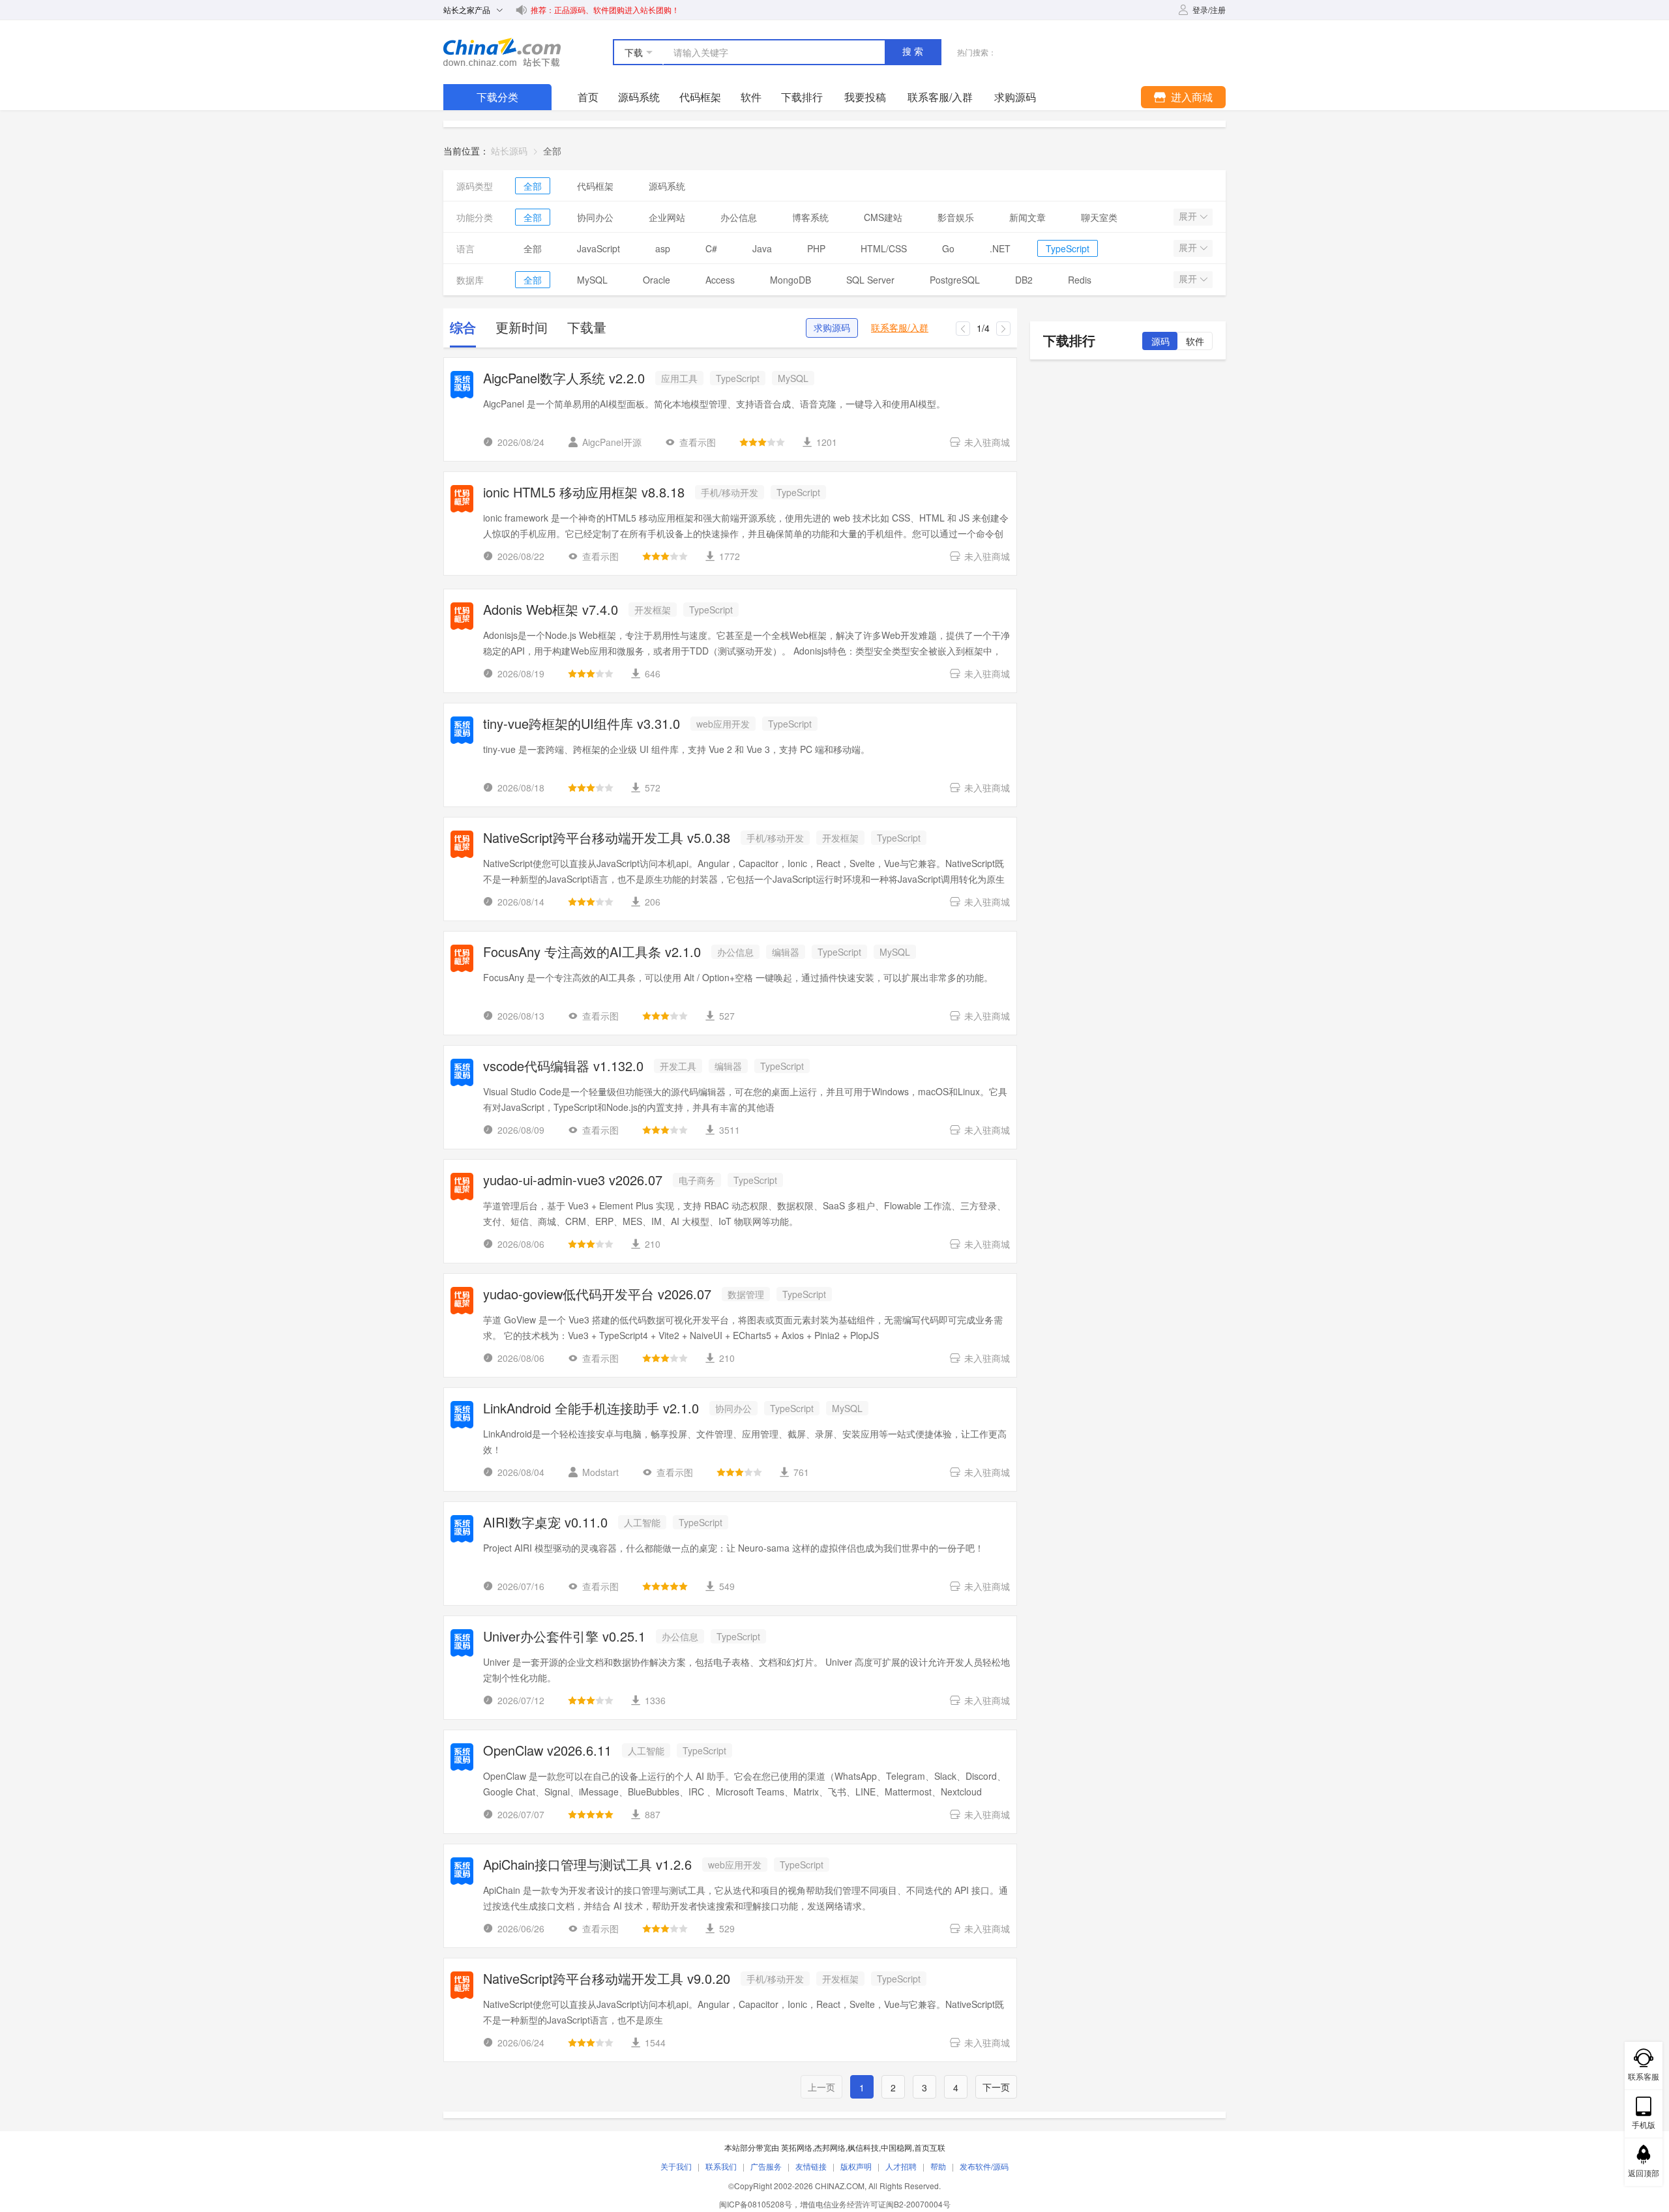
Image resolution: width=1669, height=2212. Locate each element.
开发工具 (678, 1066)
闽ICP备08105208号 (756, 2204)
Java (762, 248)
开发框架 (653, 610)
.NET (1000, 248)
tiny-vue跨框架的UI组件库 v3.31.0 (582, 725)
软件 (751, 97)
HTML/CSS (884, 248)
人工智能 (642, 1522)
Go (948, 248)
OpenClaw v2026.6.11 (547, 1751)
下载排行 (802, 97)
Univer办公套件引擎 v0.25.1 (564, 1637)
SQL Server (870, 280)
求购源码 (832, 328)
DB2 (1024, 280)
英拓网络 (797, 2147)
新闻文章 (1027, 217)
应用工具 (679, 378)
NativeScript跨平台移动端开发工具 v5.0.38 (607, 839)
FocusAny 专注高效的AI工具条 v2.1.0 (592, 953)
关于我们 (676, 2166)
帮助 (938, 2166)
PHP (816, 248)
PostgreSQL (955, 280)
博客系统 (810, 217)
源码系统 (639, 97)
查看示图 (698, 442)
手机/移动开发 (730, 492)
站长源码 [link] (509, 151)
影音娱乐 (956, 217)
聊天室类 (1099, 217)
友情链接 (811, 2166)
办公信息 (739, 217)
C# (711, 248)
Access (720, 280)
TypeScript (1068, 248)
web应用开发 (723, 724)
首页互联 (930, 2147)
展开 (1189, 216)
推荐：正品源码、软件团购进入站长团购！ (605, 9)
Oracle (657, 280)
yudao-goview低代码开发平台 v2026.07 (597, 1295)
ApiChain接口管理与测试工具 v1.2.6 (587, 1865)
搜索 (914, 52)
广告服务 (766, 2166)
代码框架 (700, 97)
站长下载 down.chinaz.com (502, 52)
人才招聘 (901, 2166)
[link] (552, 151)
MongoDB (790, 280)
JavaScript (598, 248)
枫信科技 (863, 2147)
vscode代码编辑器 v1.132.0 (563, 1067)
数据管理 (746, 1294)
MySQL (592, 280)
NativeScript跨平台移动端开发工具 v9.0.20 (607, 1980)
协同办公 (595, 217)
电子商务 (697, 1180)
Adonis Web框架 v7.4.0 (551, 611)
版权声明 (856, 2166)
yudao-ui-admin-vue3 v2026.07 (573, 1181)
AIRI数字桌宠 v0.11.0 (545, 1523)
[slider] (762, 442)
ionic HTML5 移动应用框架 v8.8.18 (584, 493)
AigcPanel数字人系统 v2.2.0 (564, 379)
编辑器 (786, 952)
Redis (1080, 280)
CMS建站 (883, 217)
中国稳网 (896, 2147)
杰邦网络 (830, 2147)
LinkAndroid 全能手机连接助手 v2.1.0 (591, 1409)
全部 (533, 186)
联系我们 (721, 2166)
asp (663, 248)
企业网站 (667, 217)
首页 (588, 97)
